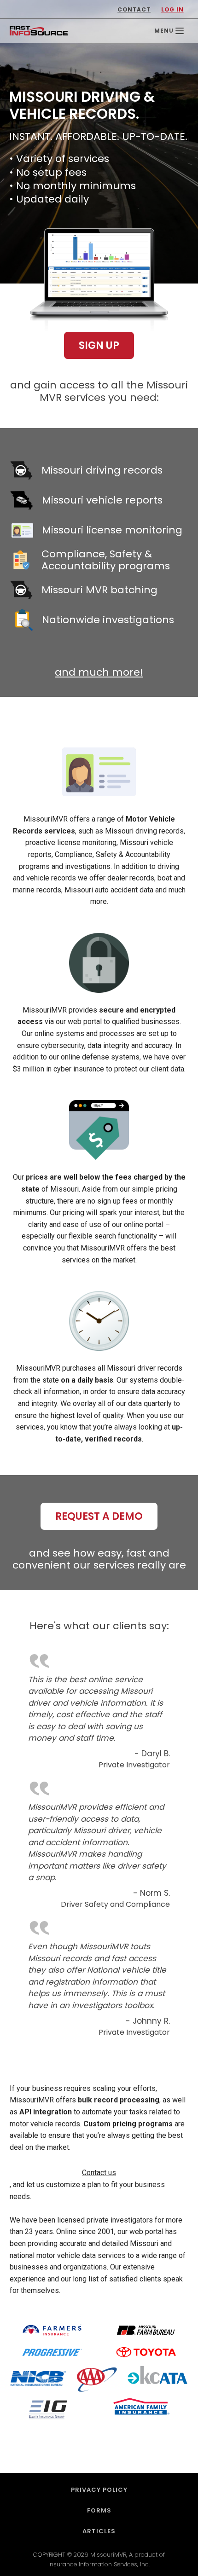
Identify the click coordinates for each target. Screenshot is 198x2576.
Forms (99, 2510)
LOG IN (172, 9)
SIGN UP (99, 345)
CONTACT (134, 9)
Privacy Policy (99, 2490)
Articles (99, 2531)
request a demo (99, 1516)
